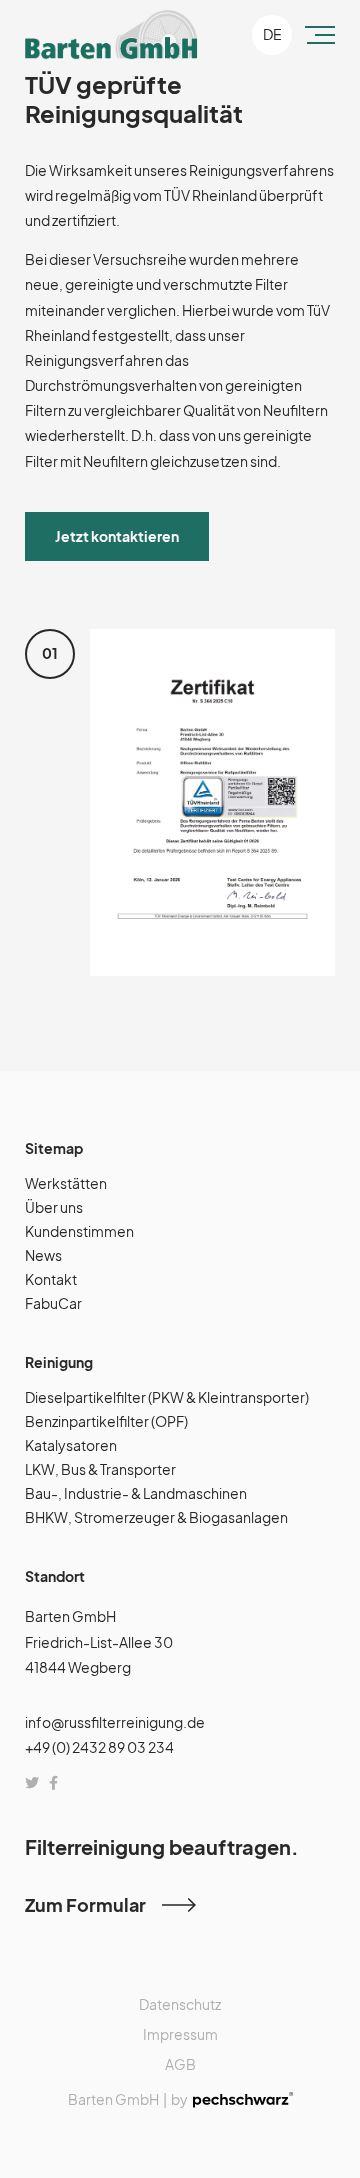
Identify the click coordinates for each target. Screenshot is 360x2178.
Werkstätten (66, 1183)
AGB (180, 2064)
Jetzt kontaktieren (117, 536)
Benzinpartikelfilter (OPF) (106, 1421)
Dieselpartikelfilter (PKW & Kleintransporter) (167, 1397)
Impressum (180, 2034)
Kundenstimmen (79, 1231)
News (43, 1255)
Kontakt (51, 1279)
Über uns (54, 1207)
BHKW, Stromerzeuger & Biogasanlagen (156, 1517)
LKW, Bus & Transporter (100, 1469)
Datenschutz (180, 2004)
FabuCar (53, 1303)
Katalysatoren (71, 1445)
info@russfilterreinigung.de (115, 1722)
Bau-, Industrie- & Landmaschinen (136, 1493)
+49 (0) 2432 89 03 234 (99, 1747)
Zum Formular (85, 1904)
